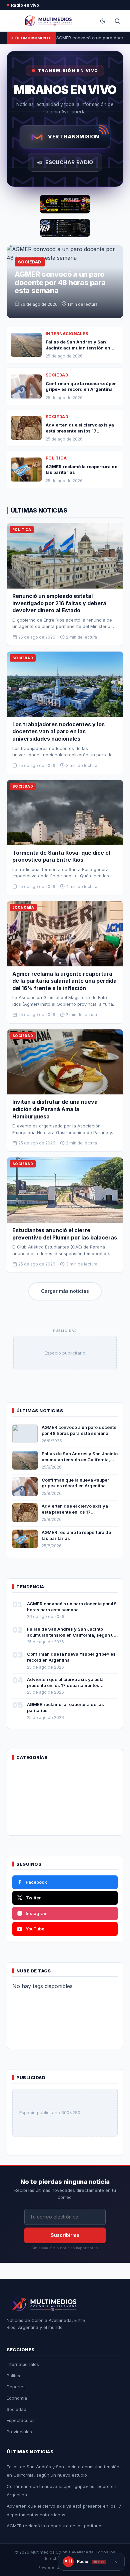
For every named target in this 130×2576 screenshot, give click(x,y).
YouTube (35, 1929)
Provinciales (19, 2432)
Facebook (36, 1882)
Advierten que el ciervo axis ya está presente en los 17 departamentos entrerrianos (75, 1512)
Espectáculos (21, 2420)
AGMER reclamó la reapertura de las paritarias (55, 2526)
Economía (17, 2398)
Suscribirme (65, 2235)
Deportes (16, 2387)
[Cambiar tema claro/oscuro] (103, 21)
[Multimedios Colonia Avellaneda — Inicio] (47, 21)
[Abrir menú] (13, 21)
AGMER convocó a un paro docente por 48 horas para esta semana (60, 282)
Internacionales (23, 2364)
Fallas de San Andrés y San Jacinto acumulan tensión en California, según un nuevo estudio (80, 1459)
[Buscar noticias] (117, 21)
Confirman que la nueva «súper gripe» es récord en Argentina (75, 1483)
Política (14, 2376)
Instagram (37, 1913)
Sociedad (16, 2409)
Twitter (33, 1898)
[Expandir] (116, 2562)
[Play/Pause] (68, 2562)
